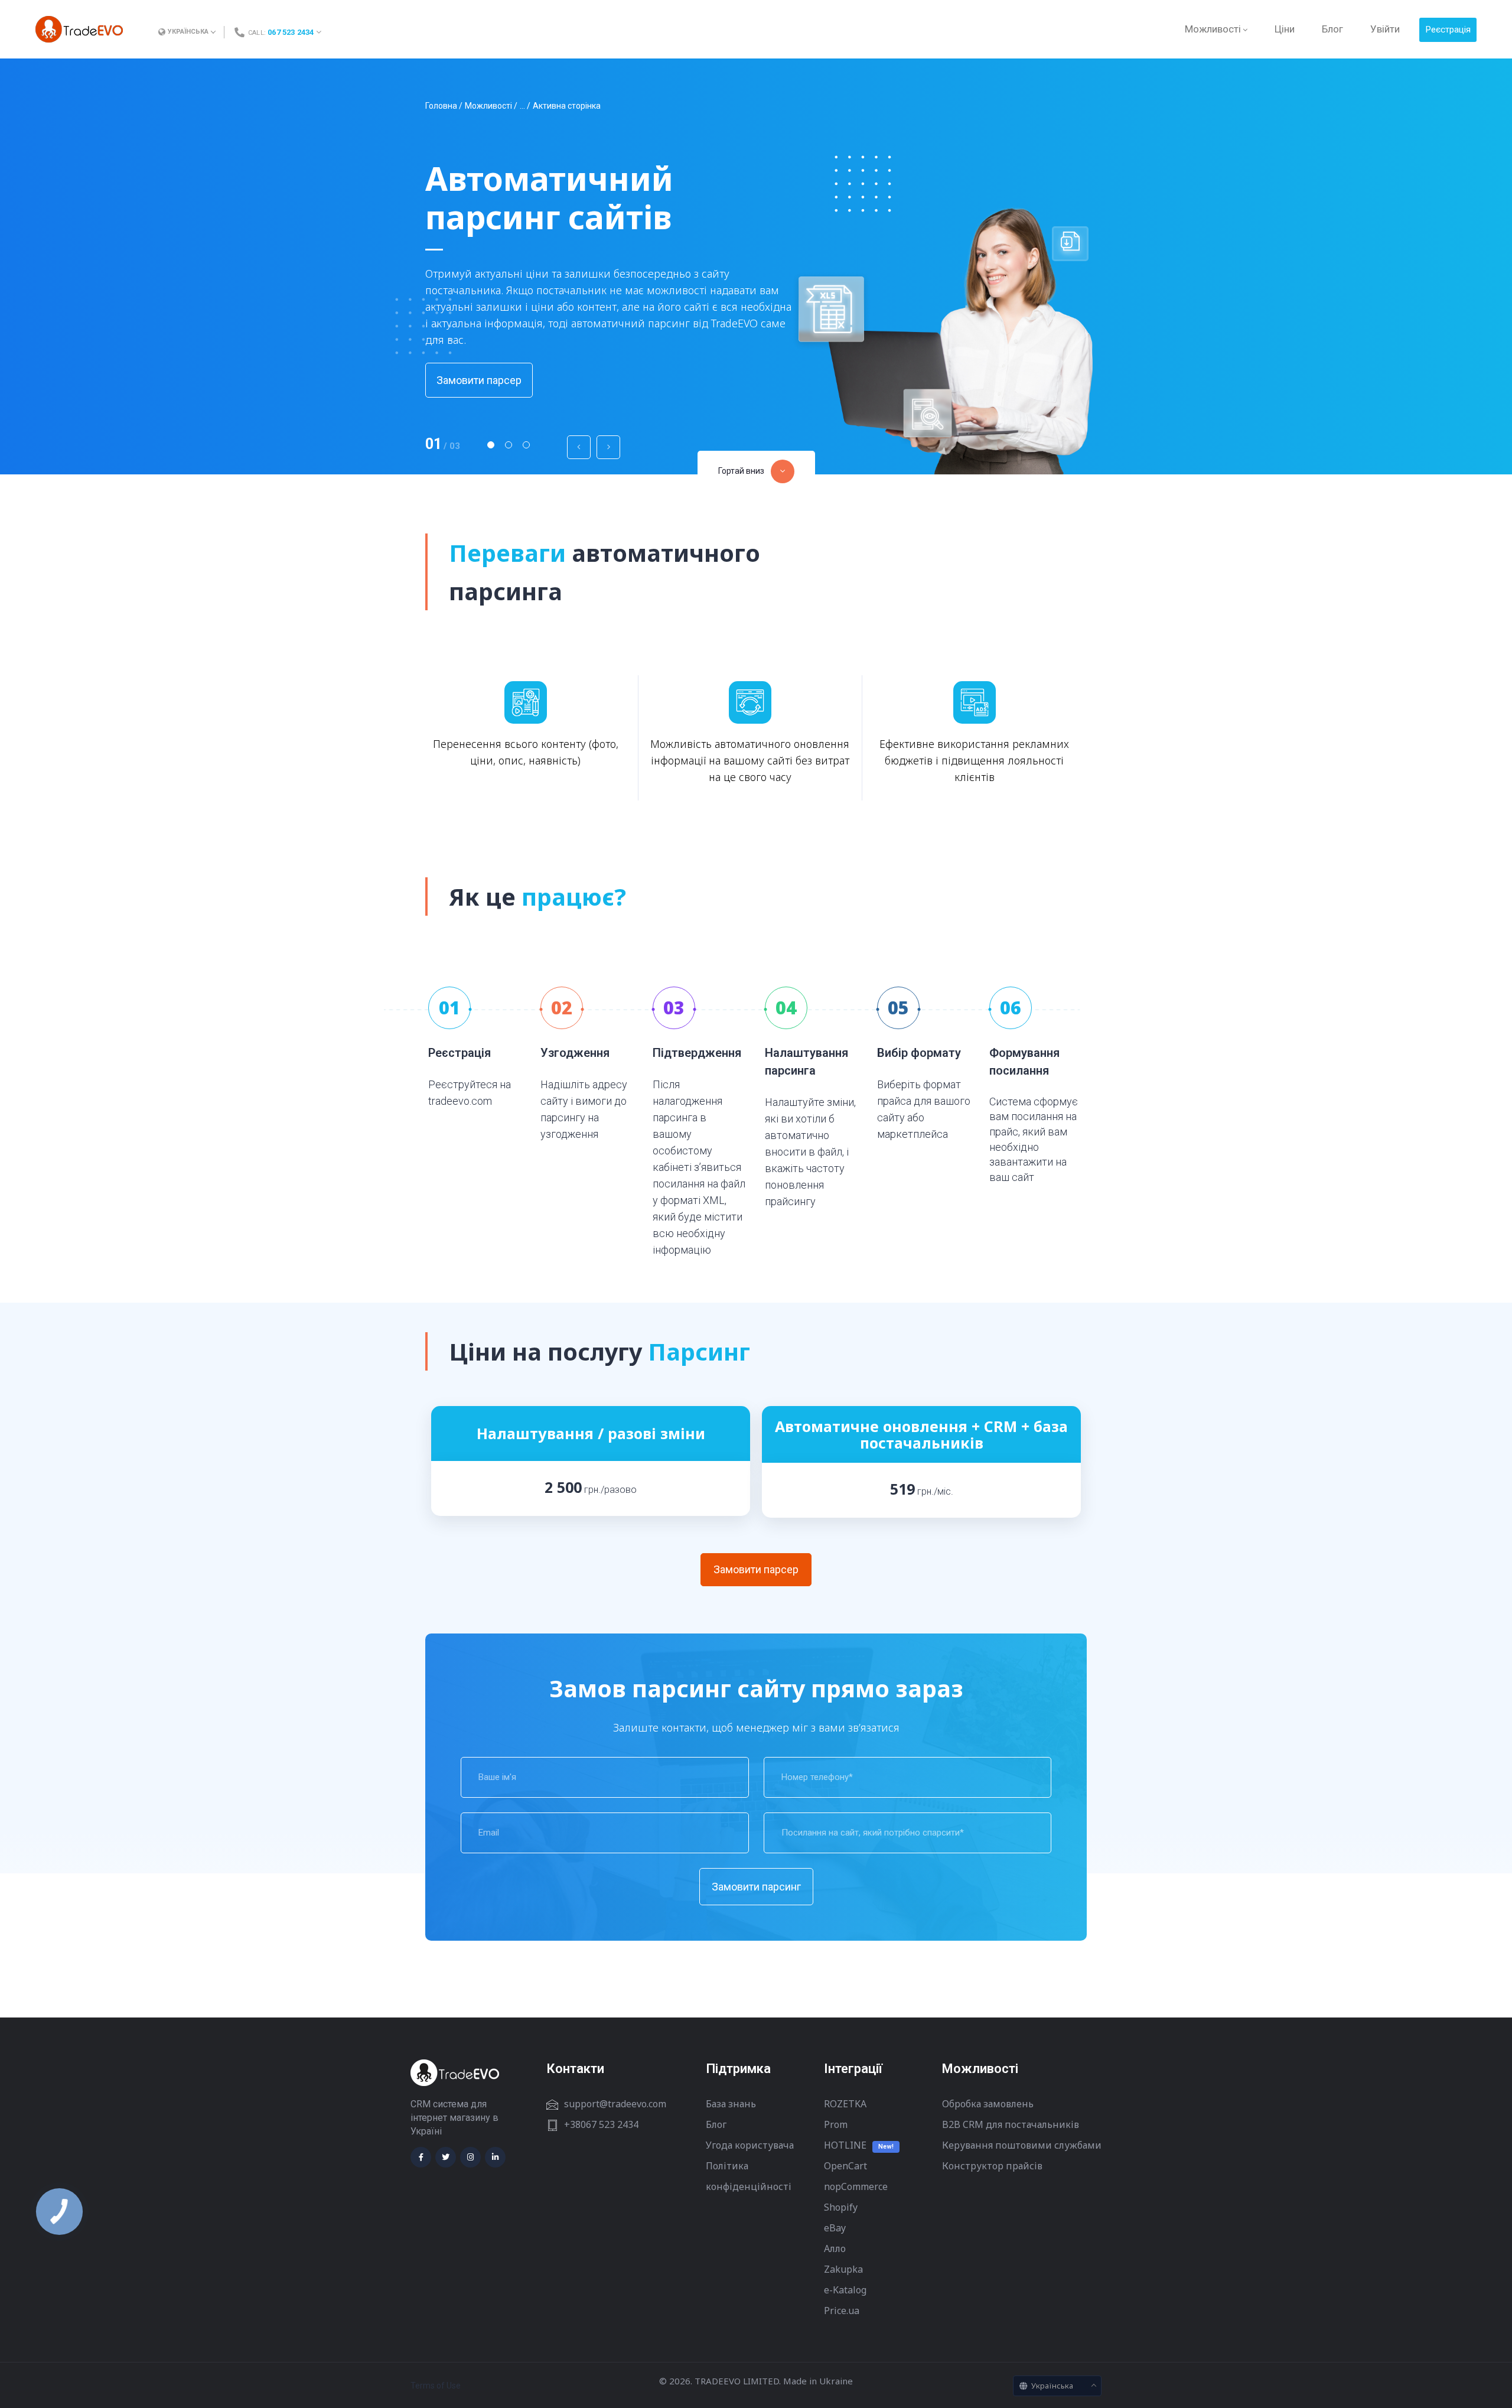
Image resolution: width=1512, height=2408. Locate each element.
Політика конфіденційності (749, 2176)
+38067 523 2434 (601, 2124)
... (522, 106)
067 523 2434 (291, 32)
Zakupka (843, 2269)
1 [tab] (491, 445)
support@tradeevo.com (615, 2104)
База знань (731, 2104)
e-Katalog (845, 2290)
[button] (756, 471)
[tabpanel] (756, 266)
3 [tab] (526, 445)
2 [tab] (509, 445)
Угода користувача (750, 2145)
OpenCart (845, 2166)
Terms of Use (436, 2386)
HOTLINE (845, 2145)
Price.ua (842, 2311)
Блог (716, 2124)
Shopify (841, 2207)
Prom (836, 2124)
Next (608, 447)
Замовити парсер (479, 380)
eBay (835, 2228)
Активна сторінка (567, 106)
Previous (579, 447)
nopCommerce (856, 2186)
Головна (441, 106)
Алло (835, 2248)
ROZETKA (845, 2104)
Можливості (488, 106)
